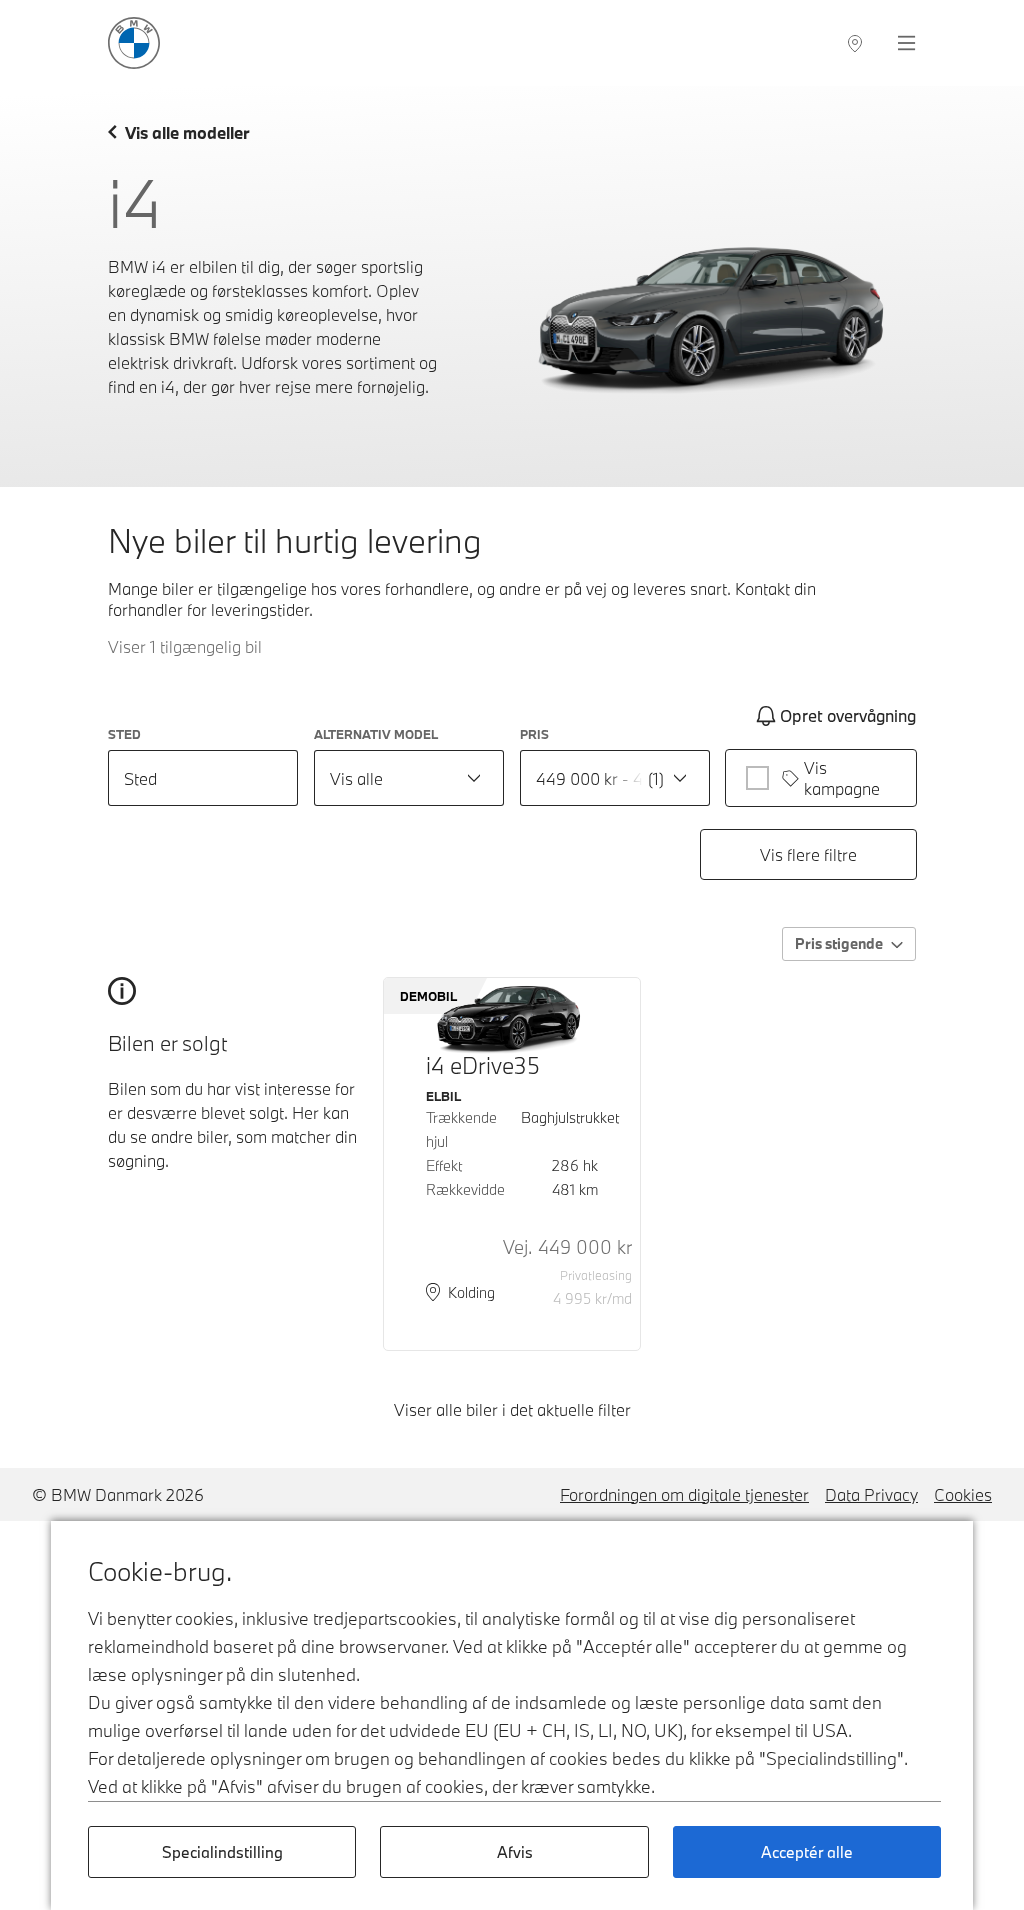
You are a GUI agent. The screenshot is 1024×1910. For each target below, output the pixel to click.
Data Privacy (871, 1494)
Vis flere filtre (808, 854)
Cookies (963, 1494)
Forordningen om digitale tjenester (684, 1494)
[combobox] (409, 778)
